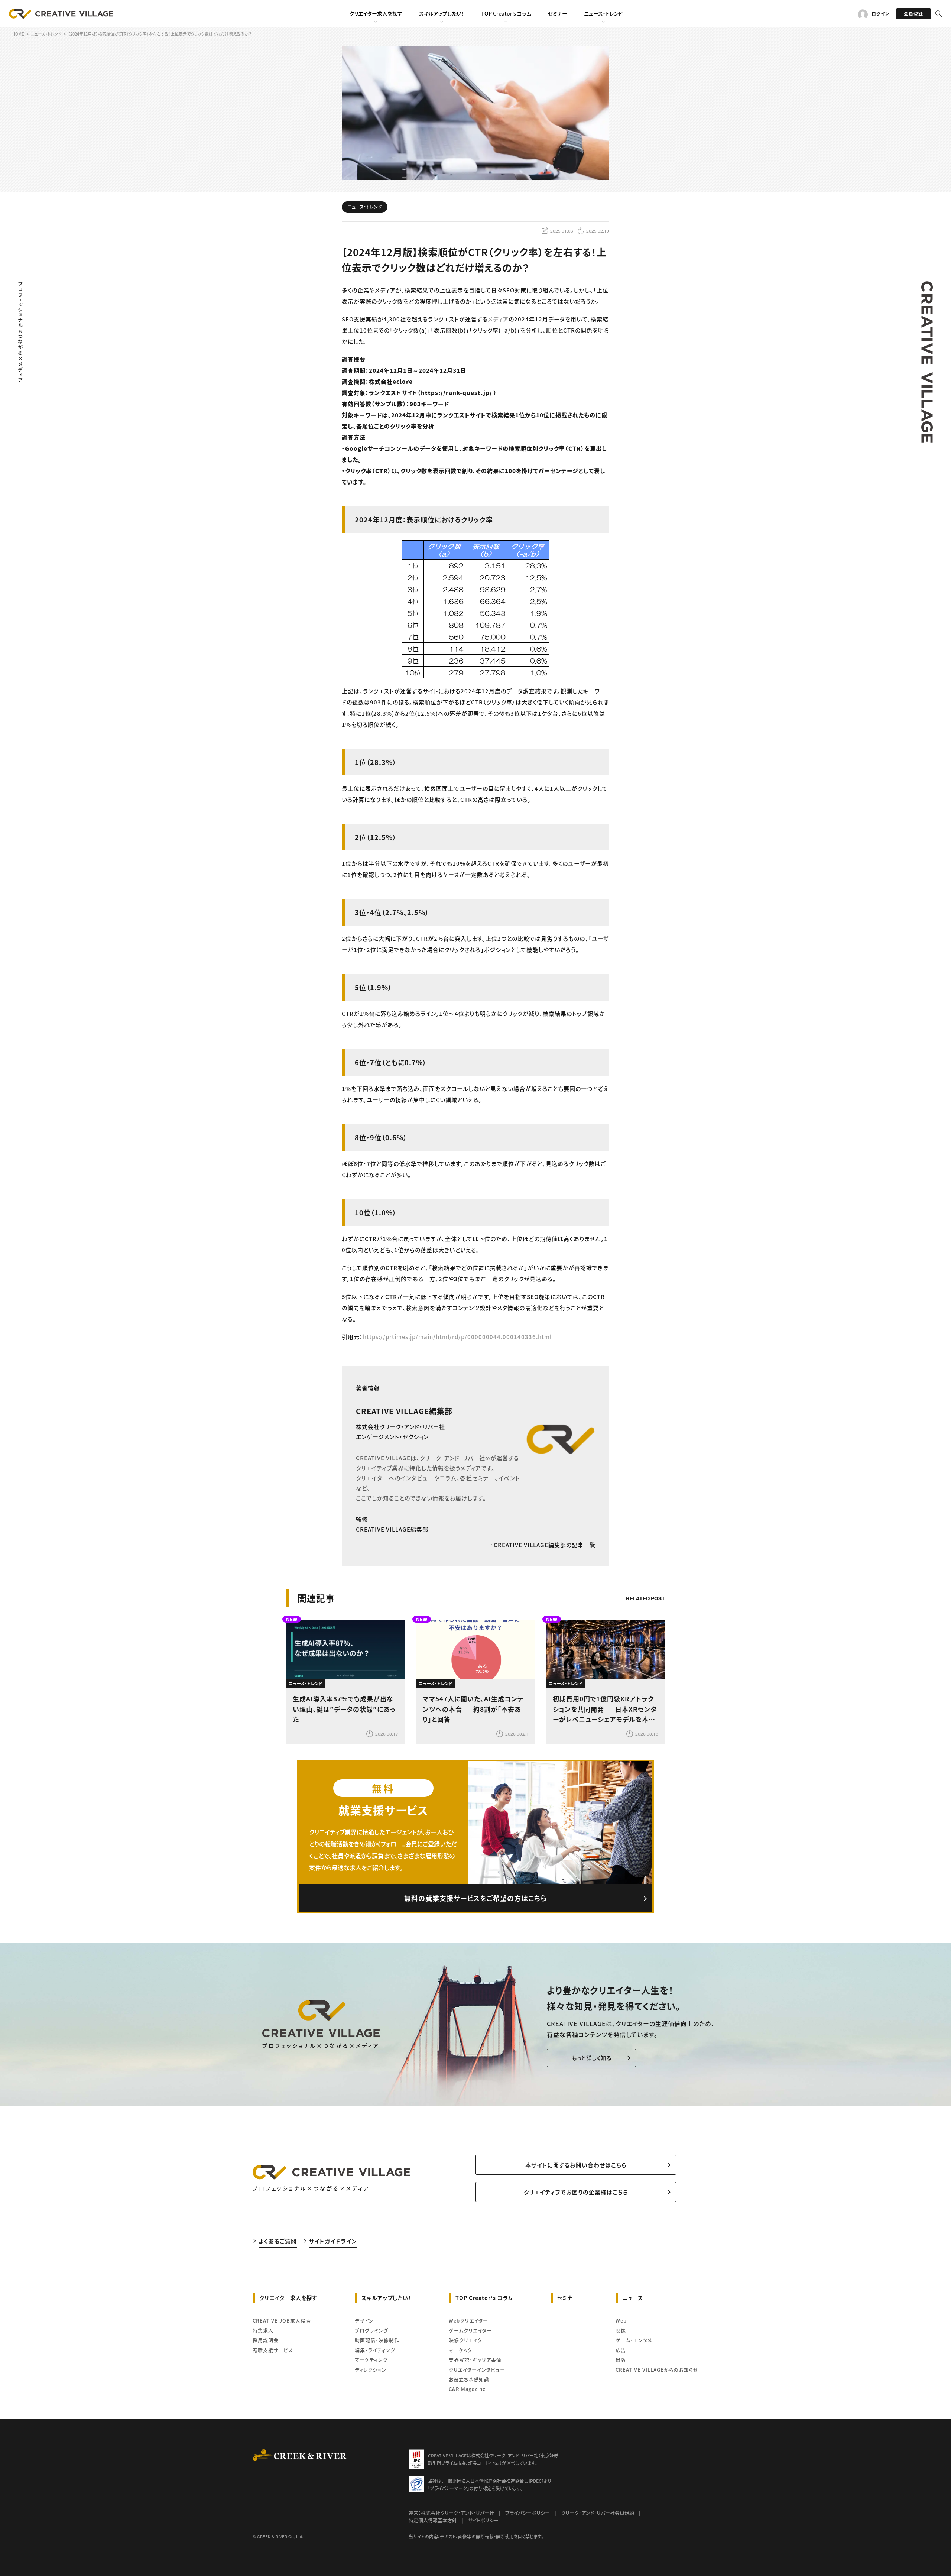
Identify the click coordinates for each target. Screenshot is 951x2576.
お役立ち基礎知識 (469, 2379)
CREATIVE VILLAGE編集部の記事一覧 (545, 1545)
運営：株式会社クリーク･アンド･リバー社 (451, 2513)
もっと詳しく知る (592, 2058)
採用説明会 (266, 2340)
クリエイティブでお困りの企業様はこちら (576, 2192)
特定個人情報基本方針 (433, 2520)
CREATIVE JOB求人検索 (282, 2321)
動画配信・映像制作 (377, 2340)
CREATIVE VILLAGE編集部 (404, 1411)
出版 (621, 2360)
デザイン (364, 2321)
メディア (498, 319)
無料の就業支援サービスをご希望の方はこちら (475, 1898)
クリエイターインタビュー (477, 2370)
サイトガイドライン (333, 2241)
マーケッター (463, 2350)
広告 (621, 2350)
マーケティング (371, 2360)
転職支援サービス (273, 2350)
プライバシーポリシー (528, 2513)
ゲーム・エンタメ (634, 2340)
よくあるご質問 (278, 2241)
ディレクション (371, 2370)
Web (621, 2321)
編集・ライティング (375, 2350)
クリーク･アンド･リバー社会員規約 (598, 2513)
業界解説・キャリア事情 (475, 2360)
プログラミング (371, 2330)
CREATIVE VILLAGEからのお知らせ (657, 2370)
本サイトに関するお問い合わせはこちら (576, 2165)
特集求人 (263, 2330)
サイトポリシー (483, 2520)
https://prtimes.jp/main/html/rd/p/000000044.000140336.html (457, 1337)
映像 (621, 2330)
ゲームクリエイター (470, 2330)
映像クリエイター (468, 2340)
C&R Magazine (467, 2389)
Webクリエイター (468, 2321)
